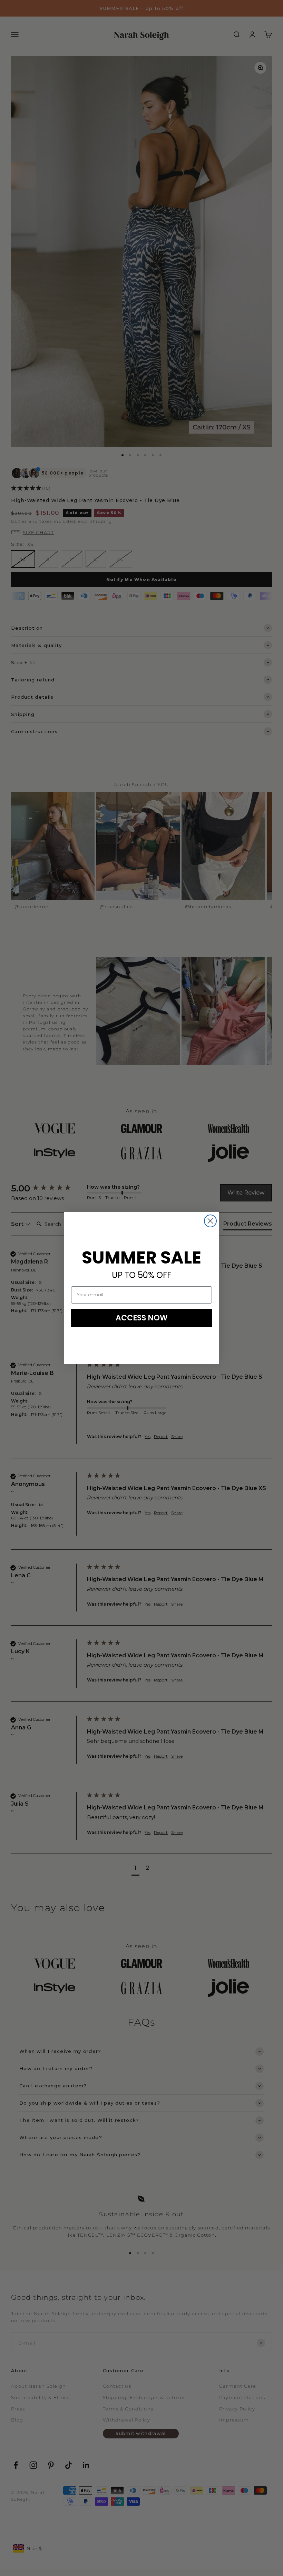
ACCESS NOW (142, 1318)
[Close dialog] (210, 1221)
